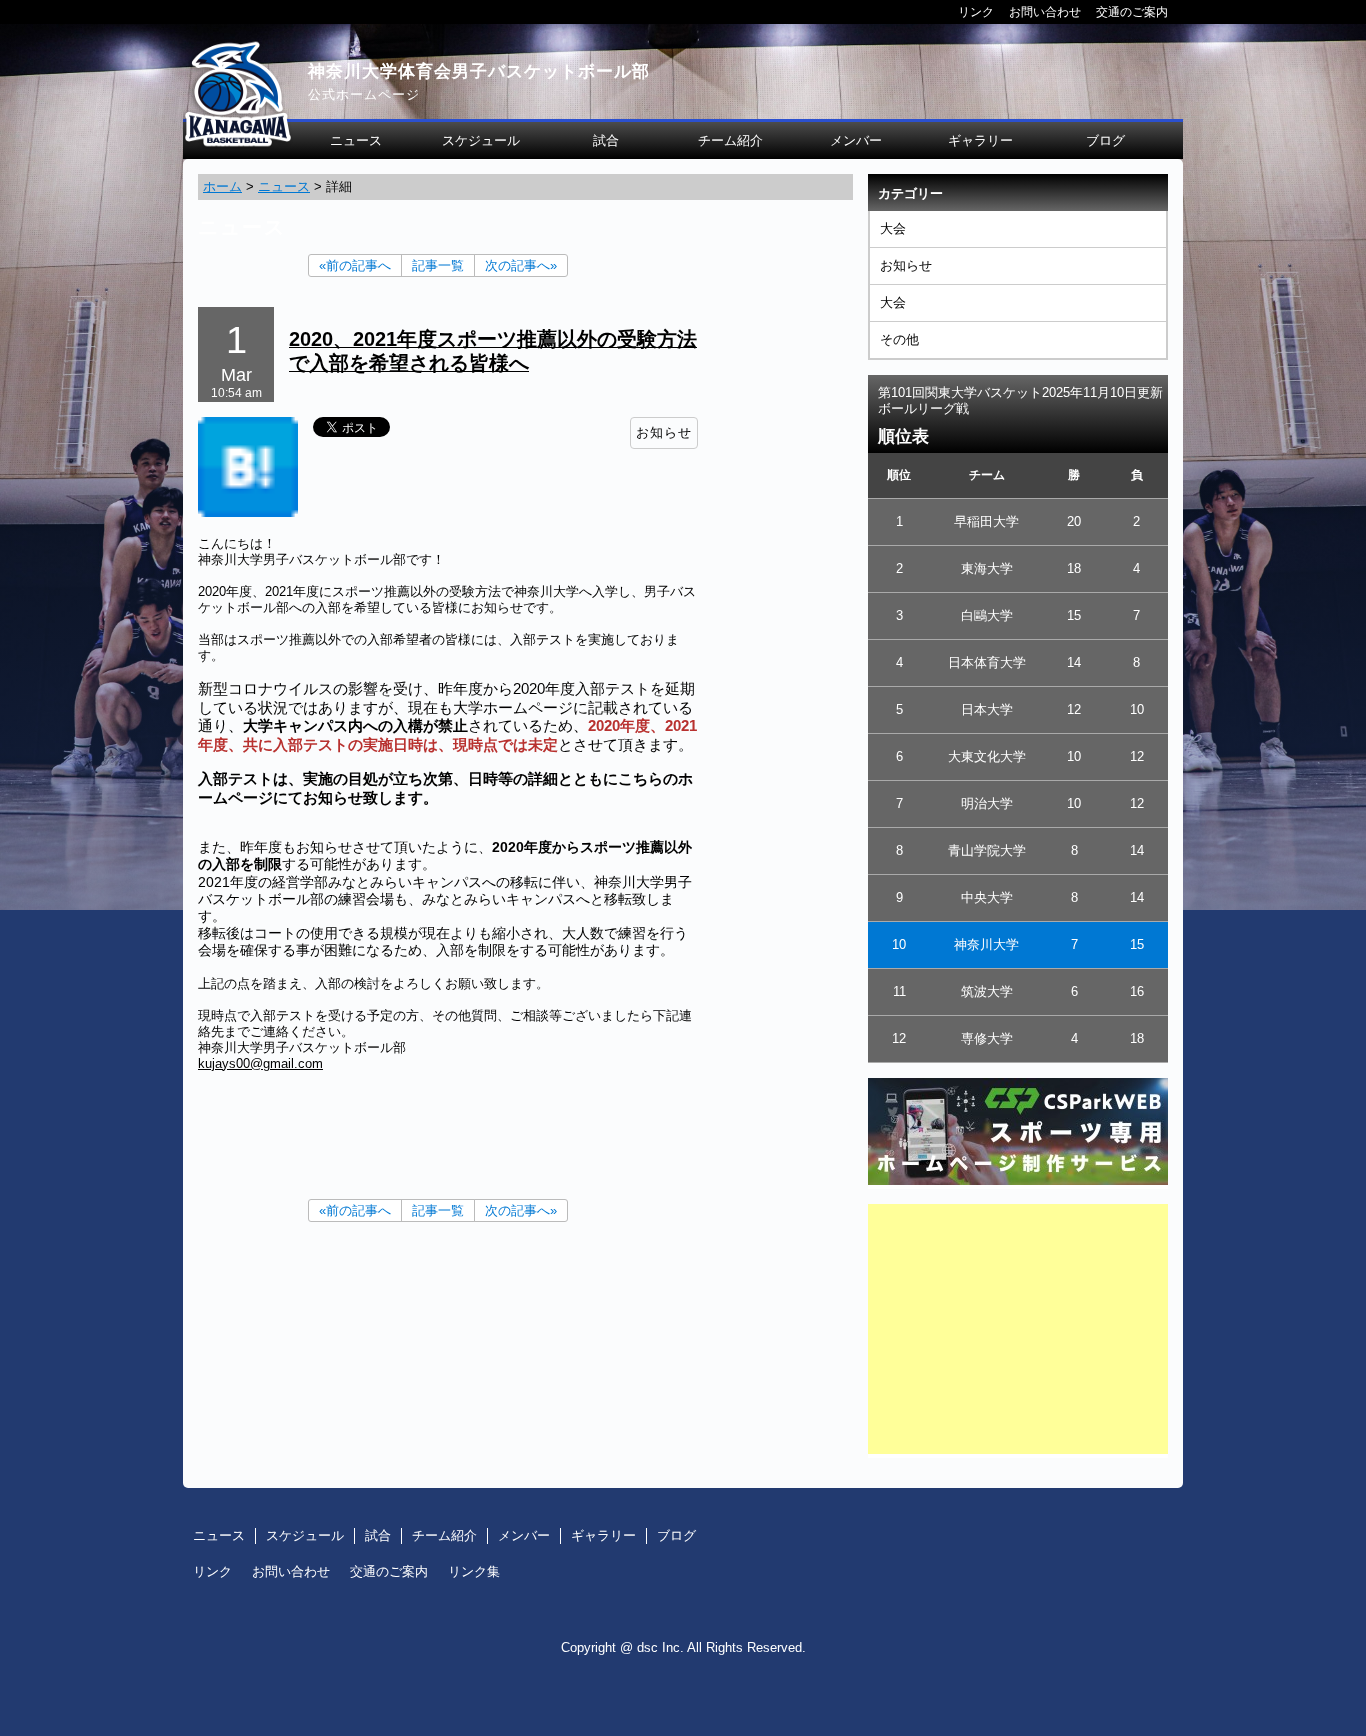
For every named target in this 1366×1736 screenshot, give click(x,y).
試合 (606, 140)
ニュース (356, 140)
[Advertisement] (1018, 1329)
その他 (899, 339)
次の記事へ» (521, 265)
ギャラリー (980, 140)
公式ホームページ (364, 94)
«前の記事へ (355, 265)
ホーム (222, 186)
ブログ (1105, 140)
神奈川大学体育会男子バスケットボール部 (479, 71)
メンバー (856, 140)
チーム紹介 (730, 140)
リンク (976, 11)
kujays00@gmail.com (260, 1063)
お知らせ (906, 265)
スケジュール (481, 140)
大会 (893, 228)
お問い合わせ (1045, 11)
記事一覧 (438, 265)
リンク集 (474, 1571)
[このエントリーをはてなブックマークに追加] (248, 512)
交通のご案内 (1132, 11)
